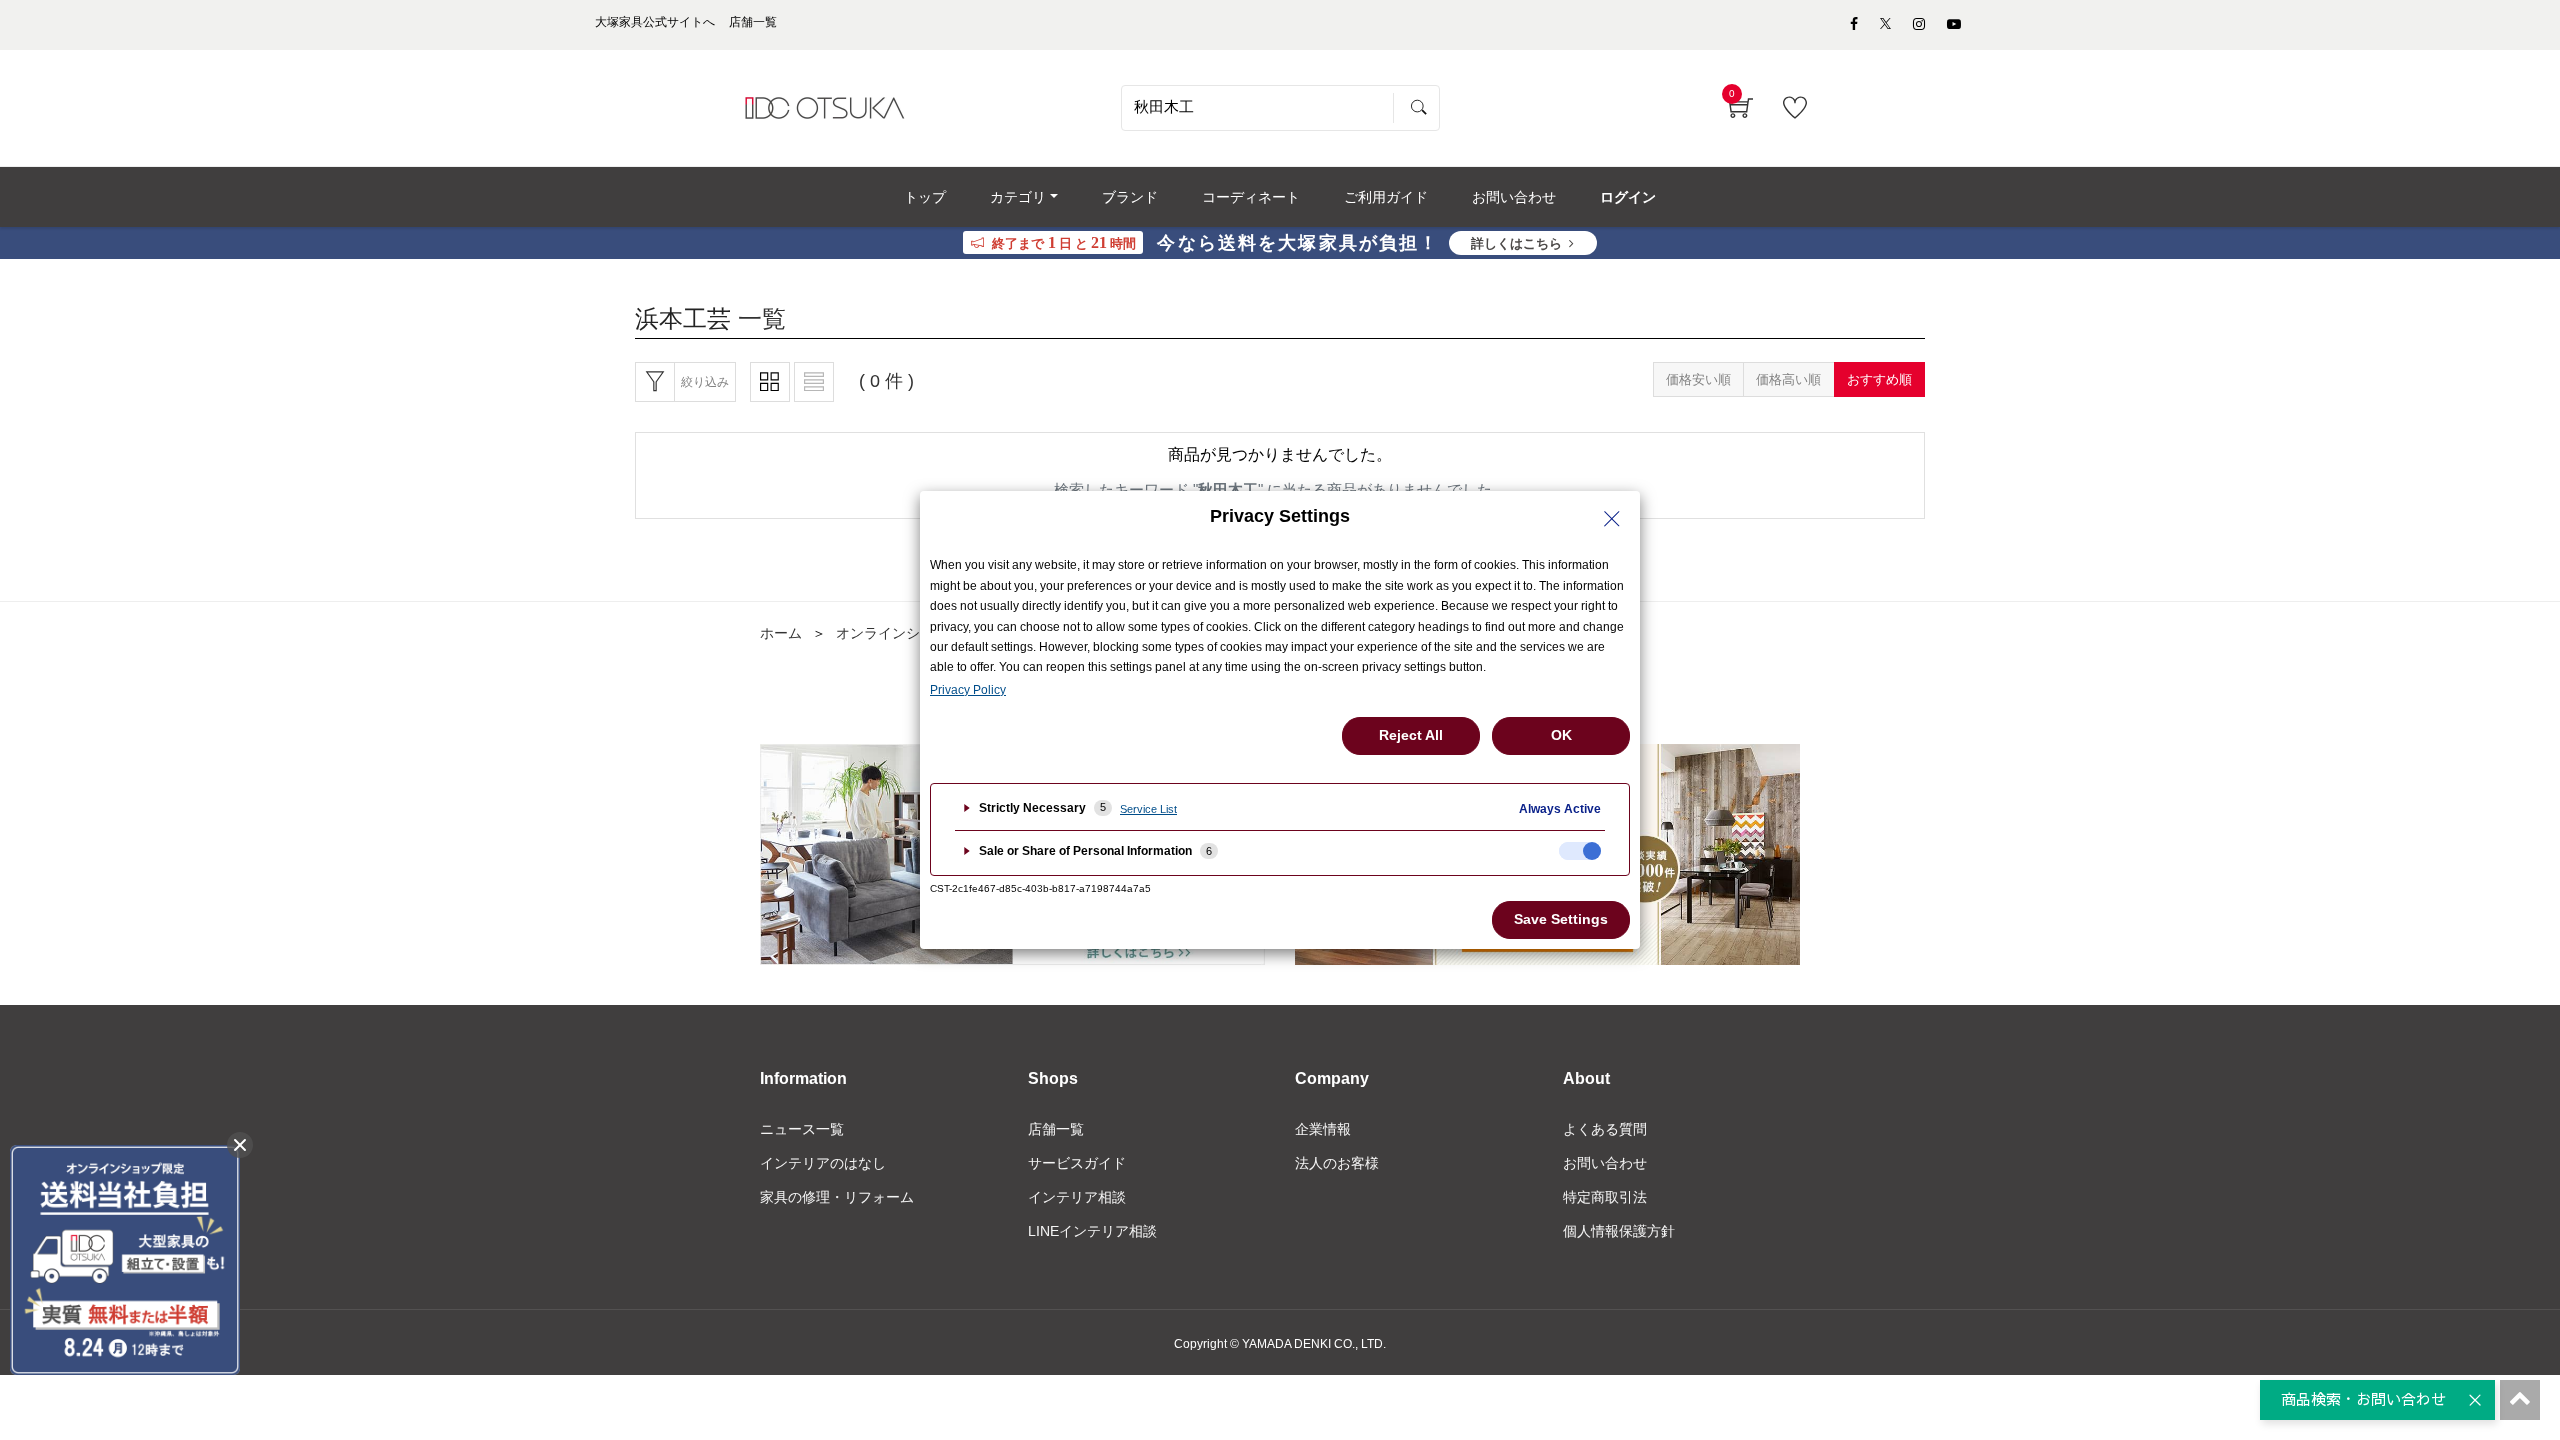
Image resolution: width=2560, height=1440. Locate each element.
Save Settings (1561, 919)
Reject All (1411, 735)
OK (1561, 735)
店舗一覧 (1056, 1129)
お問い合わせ (1605, 1163)
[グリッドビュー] (770, 382)
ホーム (781, 633)
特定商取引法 (1605, 1197)
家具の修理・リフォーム (837, 1197)
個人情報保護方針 (1619, 1231)
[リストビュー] (814, 382)
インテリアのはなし (823, 1163)
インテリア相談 (1077, 1197)
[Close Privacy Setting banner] (1612, 519)
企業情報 (1323, 1129)
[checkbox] (1580, 851)
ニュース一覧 (802, 1129)
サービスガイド (1077, 1163)
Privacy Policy (968, 690)
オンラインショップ (899, 633)
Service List (1148, 809)
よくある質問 (1605, 1129)
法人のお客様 (1337, 1163)
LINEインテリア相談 (1092, 1231)
